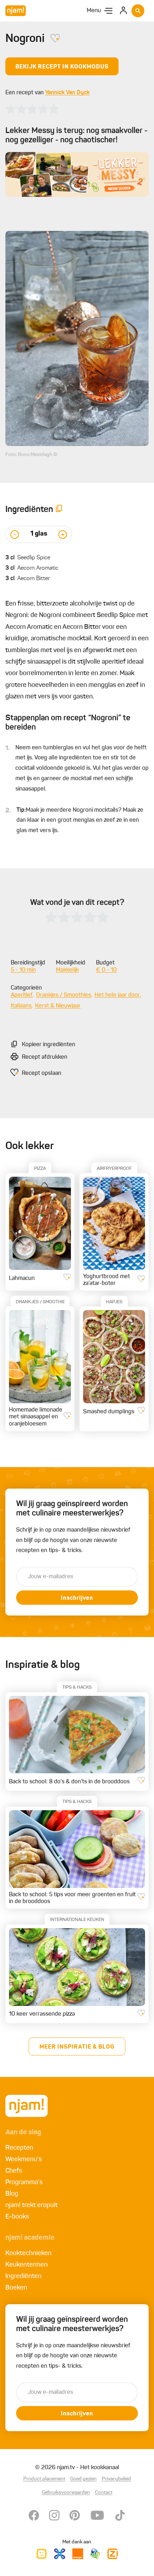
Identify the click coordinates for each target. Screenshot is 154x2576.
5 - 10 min (23, 970)
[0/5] (32, 109)
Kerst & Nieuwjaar (58, 1006)
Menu (94, 11)
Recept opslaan (42, 1073)
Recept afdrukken (45, 1057)
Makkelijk (67, 970)
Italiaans (21, 1006)
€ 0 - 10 (106, 970)
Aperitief (22, 995)
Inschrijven (77, 1598)
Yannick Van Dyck (67, 93)
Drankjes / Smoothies (64, 995)
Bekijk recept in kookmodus (62, 67)
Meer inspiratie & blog (77, 2047)
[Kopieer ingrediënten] (59, 510)
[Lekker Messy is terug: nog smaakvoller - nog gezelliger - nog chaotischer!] (77, 174)
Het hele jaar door (117, 995)
